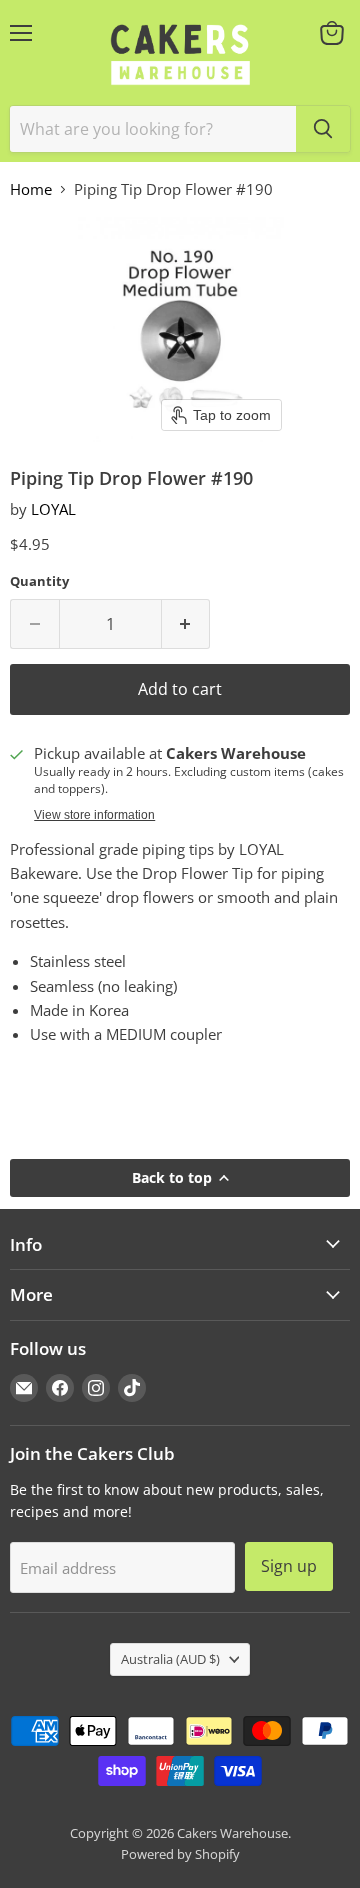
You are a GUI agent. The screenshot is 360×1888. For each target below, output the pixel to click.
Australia (170, 1659)
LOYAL (53, 509)
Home (31, 189)
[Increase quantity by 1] (186, 624)
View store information (94, 815)
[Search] (323, 129)
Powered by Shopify (180, 1854)
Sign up (289, 1566)
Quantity (39, 581)
